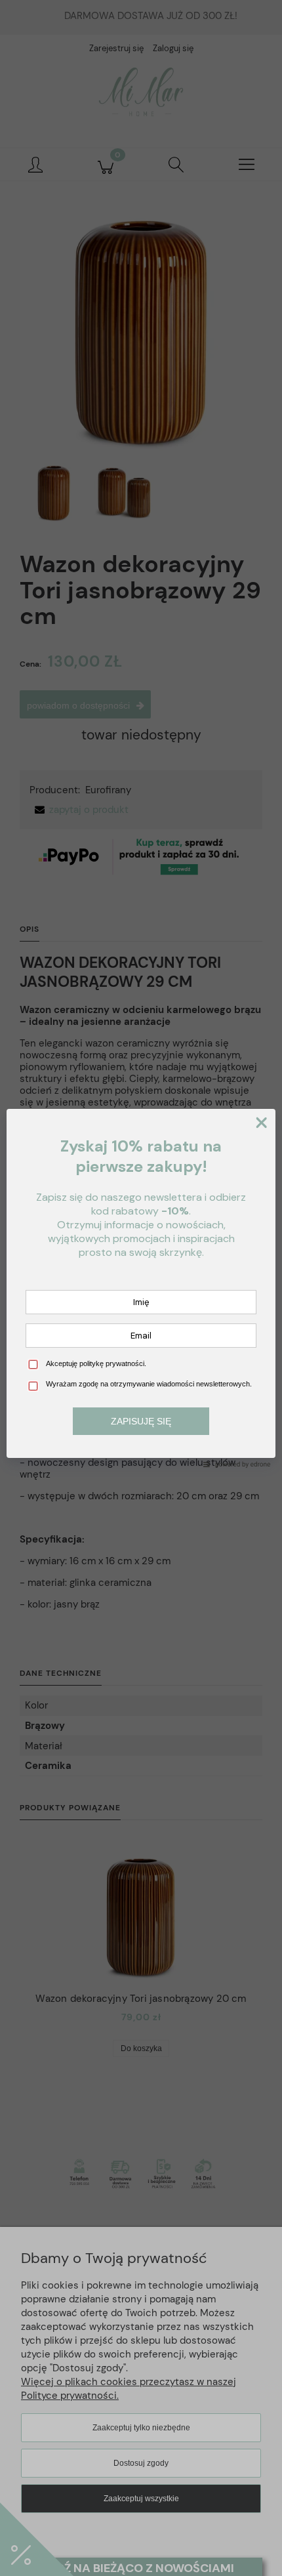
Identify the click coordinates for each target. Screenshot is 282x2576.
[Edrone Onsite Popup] (141, 1288)
